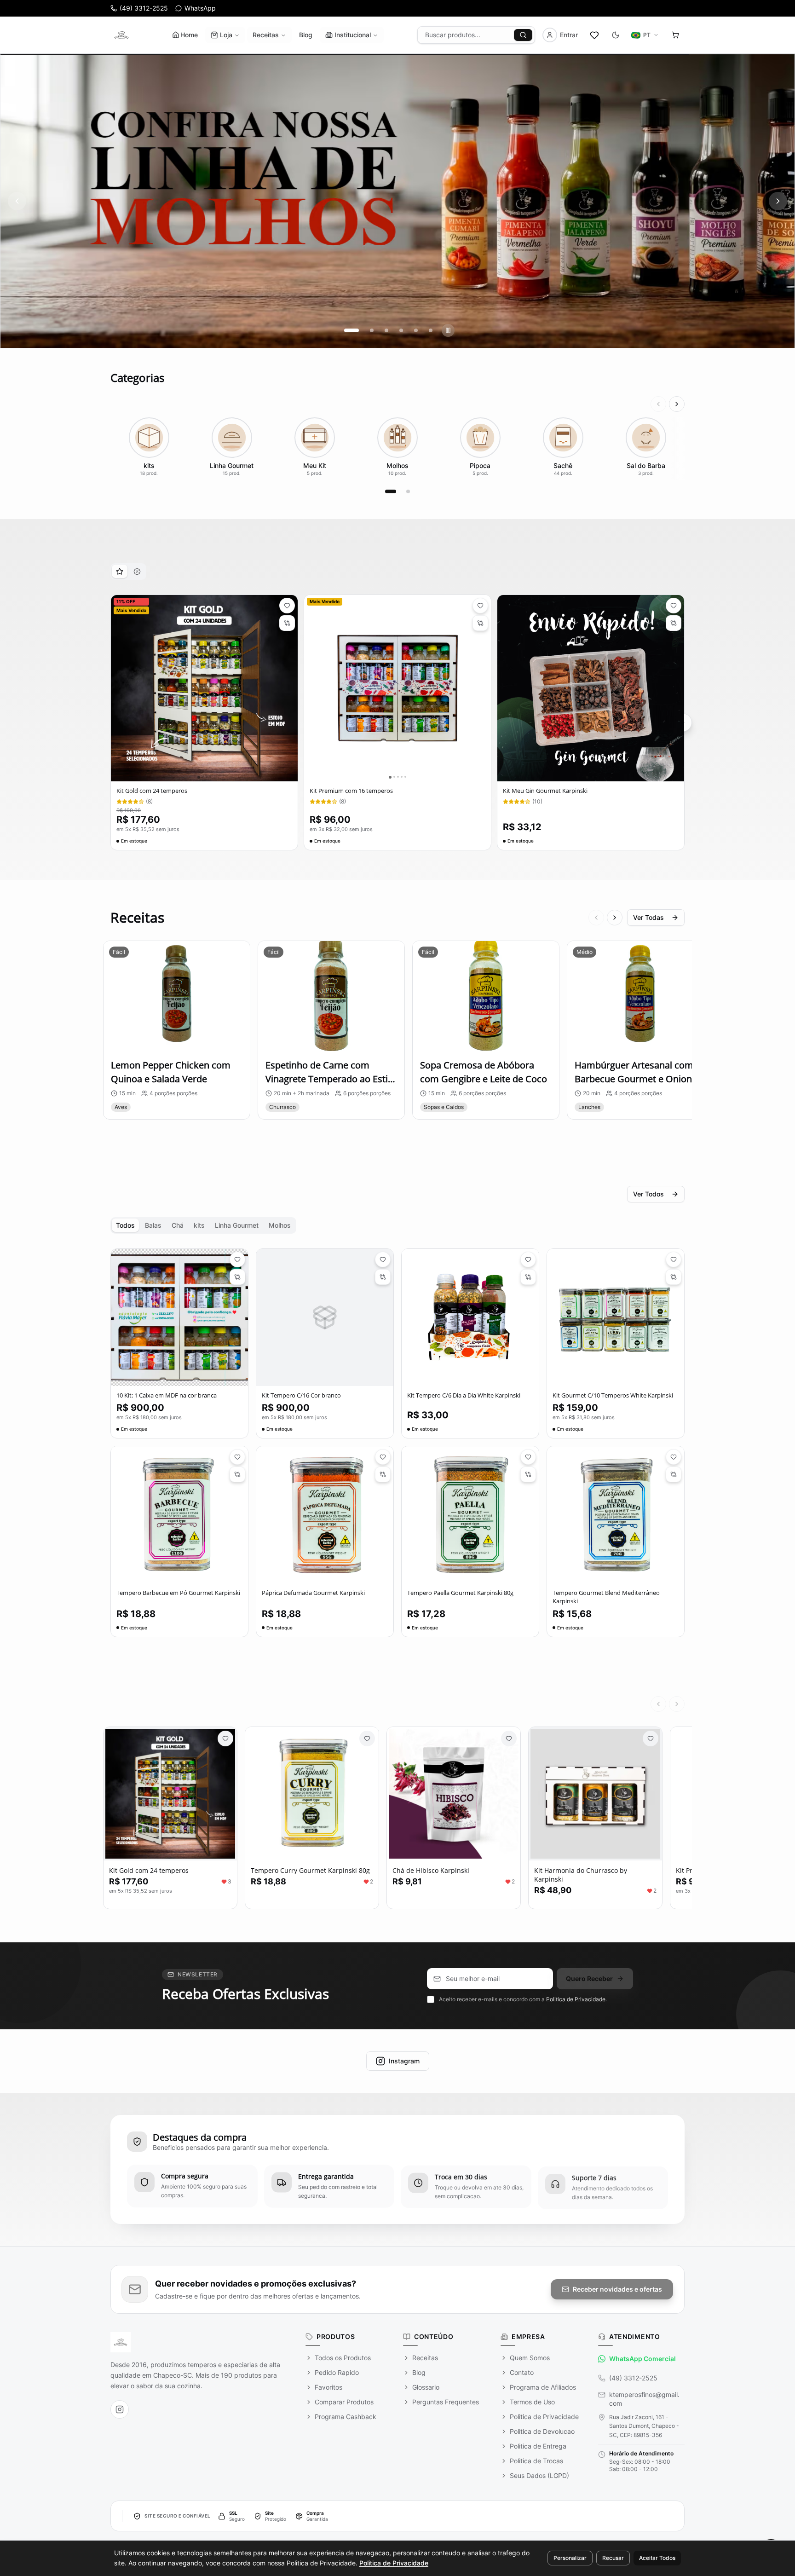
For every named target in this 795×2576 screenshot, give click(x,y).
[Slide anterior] (17, 201)
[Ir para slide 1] (346, 330)
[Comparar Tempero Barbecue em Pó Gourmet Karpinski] (237, 1474)
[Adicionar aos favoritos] (287, 606)
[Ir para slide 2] (366, 330)
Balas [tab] (153, 1225)
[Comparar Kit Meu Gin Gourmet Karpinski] (674, 623)
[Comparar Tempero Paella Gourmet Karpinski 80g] (528, 1474)
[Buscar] (523, 35)
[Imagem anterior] (118, 688)
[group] (397, 201)
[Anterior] (658, 404)
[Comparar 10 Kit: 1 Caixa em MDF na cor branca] (237, 1277)
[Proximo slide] (778, 201)
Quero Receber (589, 1978)
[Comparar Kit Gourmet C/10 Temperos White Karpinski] (674, 1277)
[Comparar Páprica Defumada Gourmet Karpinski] (383, 1474)
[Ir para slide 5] (416, 330)
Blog (306, 35)
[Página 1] (391, 491)
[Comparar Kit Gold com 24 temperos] (287, 623)
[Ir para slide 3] (386, 330)
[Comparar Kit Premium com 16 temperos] (480, 623)
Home (189, 35)
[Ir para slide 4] (401, 330)
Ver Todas (648, 917)
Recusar (613, 2558)
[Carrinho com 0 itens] (675, 35)
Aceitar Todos (657, 2558)
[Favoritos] (594, 35)
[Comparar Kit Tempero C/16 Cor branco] (383, 1277)
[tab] (120, 571)
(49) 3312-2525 (633, 2378)
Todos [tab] (125, 1225)
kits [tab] (199, 1225)
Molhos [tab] (280, 1225)
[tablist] (128, 572)
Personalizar (570, 2558)
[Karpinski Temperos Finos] (121, 35)
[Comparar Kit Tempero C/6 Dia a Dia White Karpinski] (528, 1277)
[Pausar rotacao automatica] (448, 330)
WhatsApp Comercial (642, 2359)
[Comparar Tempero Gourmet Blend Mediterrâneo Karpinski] (674, 1474)
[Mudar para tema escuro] (616, 35)
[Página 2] (408, 491)
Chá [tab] (178, 1225)
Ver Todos (648, 1194)
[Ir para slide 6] (431, 330)
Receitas (266, 35)
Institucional (353, 35)
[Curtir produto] (225, 1739)
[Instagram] (120, 2409)
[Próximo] (677, 404)
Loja (226, 35)
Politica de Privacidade (576, 1999)
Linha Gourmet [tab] (237, 1225)
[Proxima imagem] (290, 688)
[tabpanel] (397, 723)
